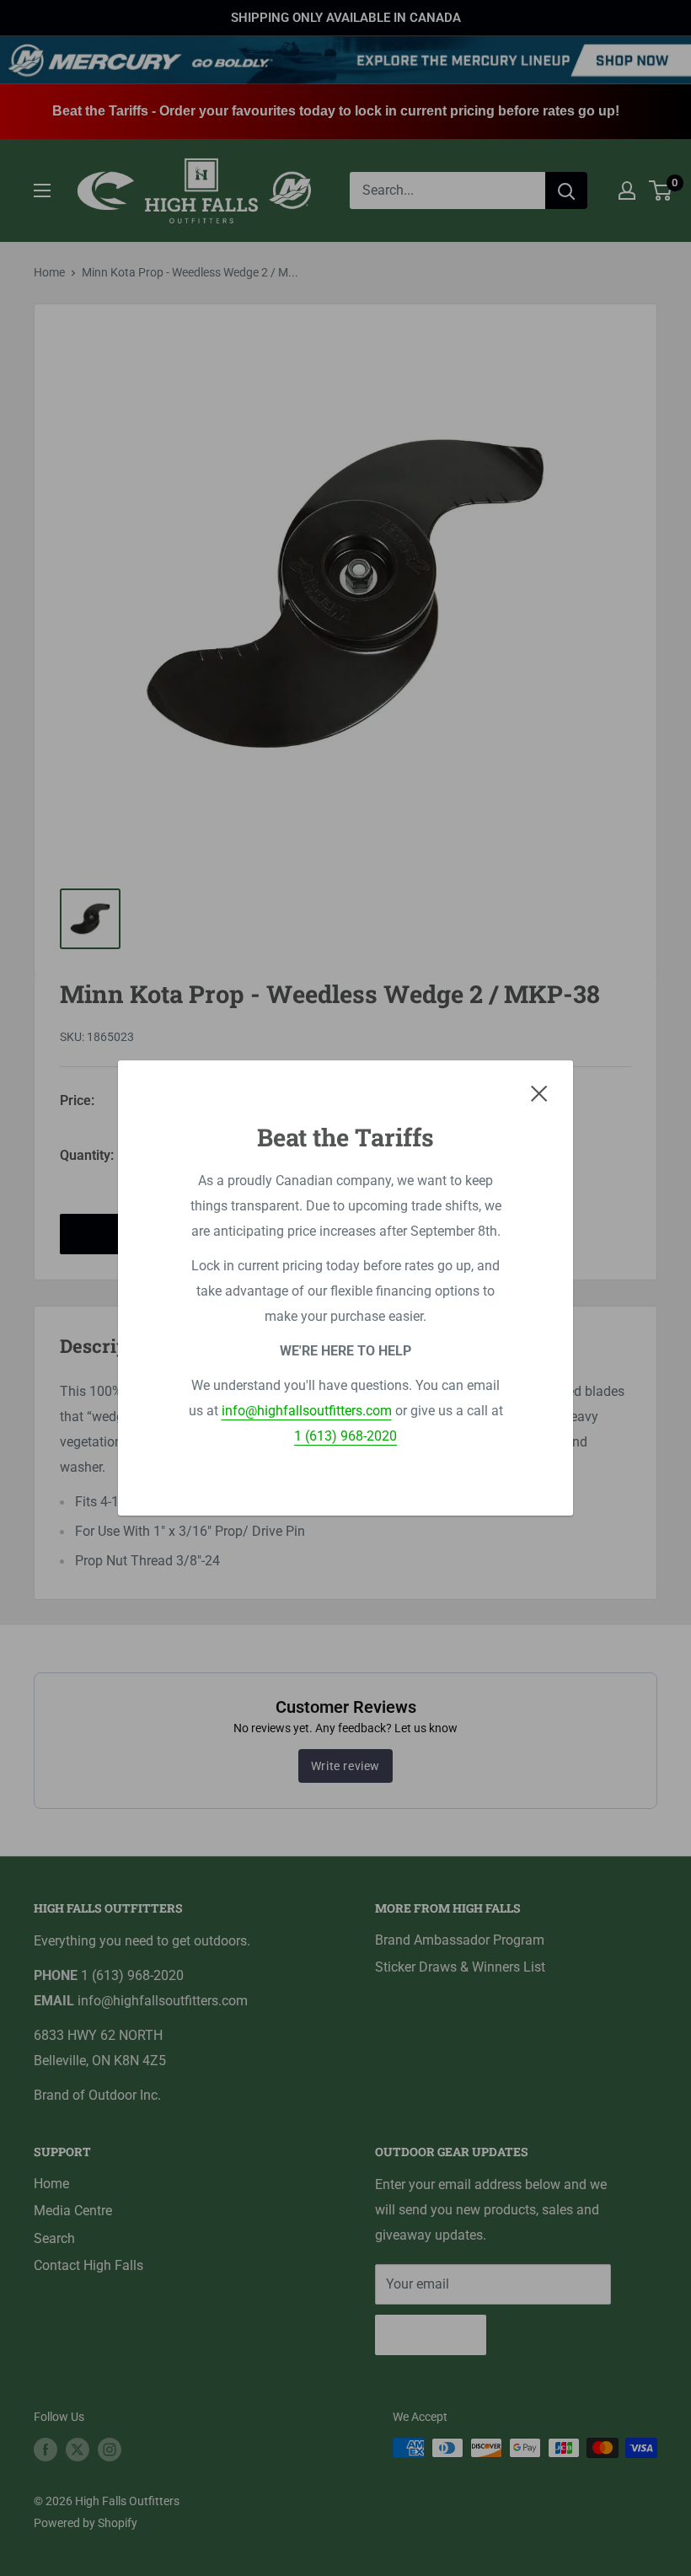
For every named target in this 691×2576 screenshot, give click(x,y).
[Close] (539, 1093)
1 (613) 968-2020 (345, 1436)
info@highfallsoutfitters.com (307, 1411)
